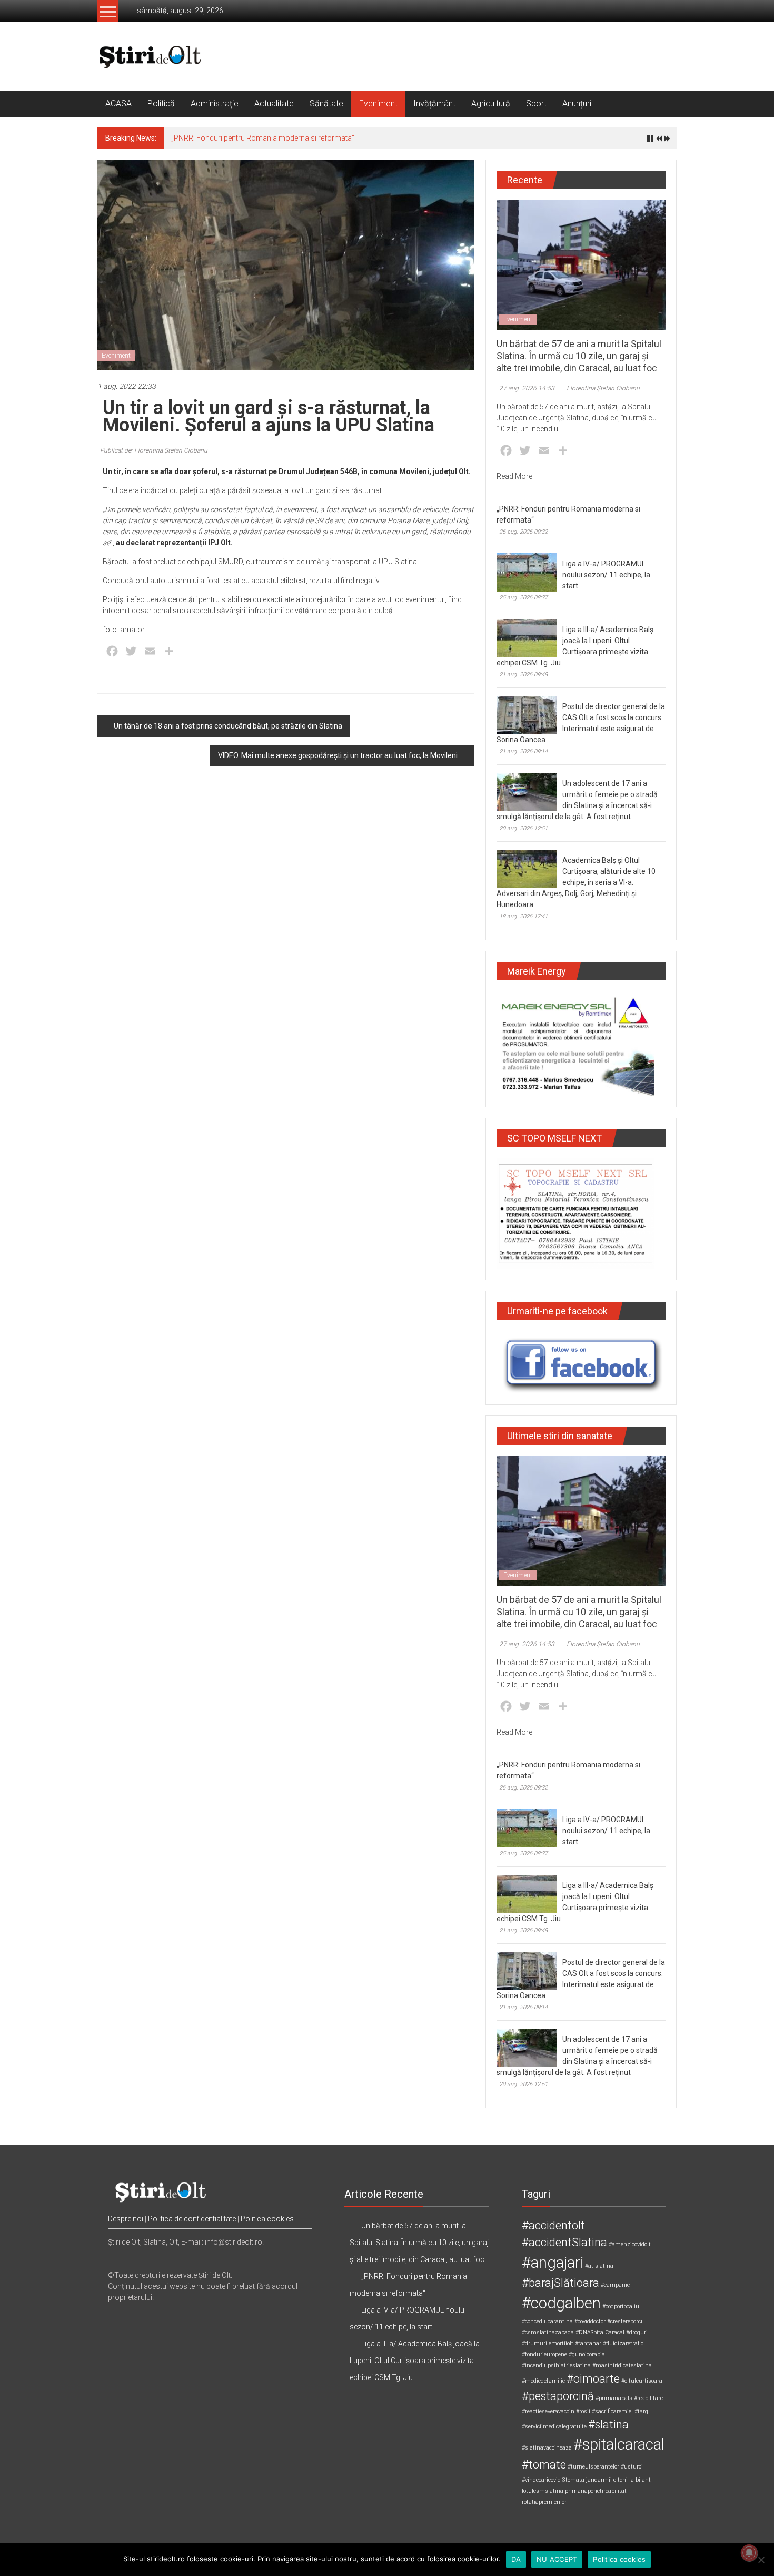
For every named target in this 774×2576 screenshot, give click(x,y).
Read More (514, 476)
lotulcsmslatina (543, 2491)
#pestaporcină (558, 2396)
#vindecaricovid (541, 2480)
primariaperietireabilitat (596, 2491)
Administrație (215, 104)
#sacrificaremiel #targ (620, 2411)
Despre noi (126, 2219)
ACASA (118, 104)
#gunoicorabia (587, 2354)
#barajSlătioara (560, 2283)
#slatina (608, 2425)
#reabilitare (648, 2398)
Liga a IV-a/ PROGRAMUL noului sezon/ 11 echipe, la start (606, 575)
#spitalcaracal (619, 2444)
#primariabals (614, 2398)
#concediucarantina (547, 2321)
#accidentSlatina (564, 2242)
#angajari (553, 2263)
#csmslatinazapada (548, 2332)
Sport (536, 104)
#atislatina (599, 2266)
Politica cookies (267, 2219)
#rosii (583, 2411)
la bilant (640, 2480)
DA (516, 2559)
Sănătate (326, 104)
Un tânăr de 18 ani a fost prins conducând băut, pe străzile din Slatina (228, 726)
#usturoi (632, 2467)
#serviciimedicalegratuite (554, 2427)
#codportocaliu (621, 2307)
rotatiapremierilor (544, 2502)
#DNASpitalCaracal (600, 2332)
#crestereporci (625, 2321)
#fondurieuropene (544, 2354)
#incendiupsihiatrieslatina (556, 2366)
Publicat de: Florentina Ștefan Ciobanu (154, 450)
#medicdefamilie (543, 2381)
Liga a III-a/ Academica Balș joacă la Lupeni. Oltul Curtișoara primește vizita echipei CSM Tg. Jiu (415, 2361)
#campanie (615, 2285)
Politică (161, 104)
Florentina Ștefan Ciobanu (603, 388)
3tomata (573, 2480)
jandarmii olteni (607, 2480)
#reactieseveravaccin (548, 2411)
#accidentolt (553, 2225)
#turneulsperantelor (593, 2467)
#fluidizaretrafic (623, 2343)
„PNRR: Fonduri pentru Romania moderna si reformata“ (263, 138)
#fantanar (588, 2343)
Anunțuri (577, 104)
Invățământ (434, 104)
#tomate (544, 2465)
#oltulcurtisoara (642, 2381)
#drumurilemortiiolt (548, 2343)
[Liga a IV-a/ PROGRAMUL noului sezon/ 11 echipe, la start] (527, 572)
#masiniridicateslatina (622, 2366)
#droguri (637, 2332)
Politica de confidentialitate (192, 2219)
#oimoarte (593, 2379)
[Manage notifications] (749, 2553)
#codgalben (561, 2303)
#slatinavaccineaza (547, 2448)
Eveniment (378, 104)
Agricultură (491, 104)
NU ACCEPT (557, 2559)
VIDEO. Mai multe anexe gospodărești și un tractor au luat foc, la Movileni (338, 755)
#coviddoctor (590, 2321)
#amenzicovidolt (630, 2244)
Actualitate (274, 104)
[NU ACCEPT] (761, 2560)
